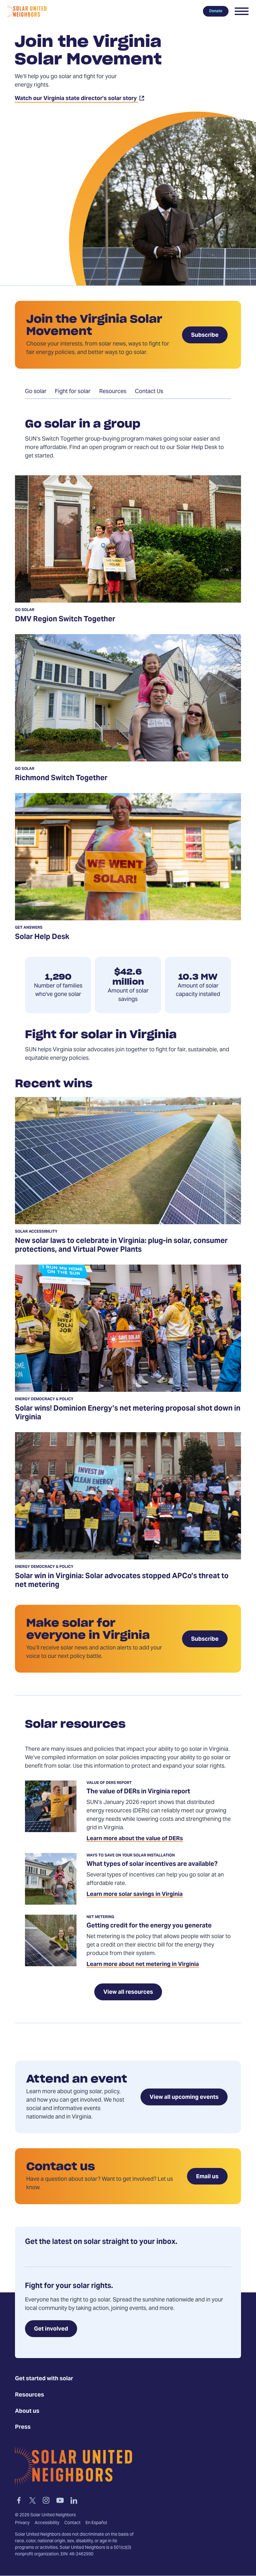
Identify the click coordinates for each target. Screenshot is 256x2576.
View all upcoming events (184, 2097)
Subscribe (205, 335)
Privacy (22, 2523)
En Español (96, 2523)
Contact (72, 2523)
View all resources (128, 1992)
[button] (242, 11)
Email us (207, 2177)
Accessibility (47, 2523)
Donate (216, 11)
